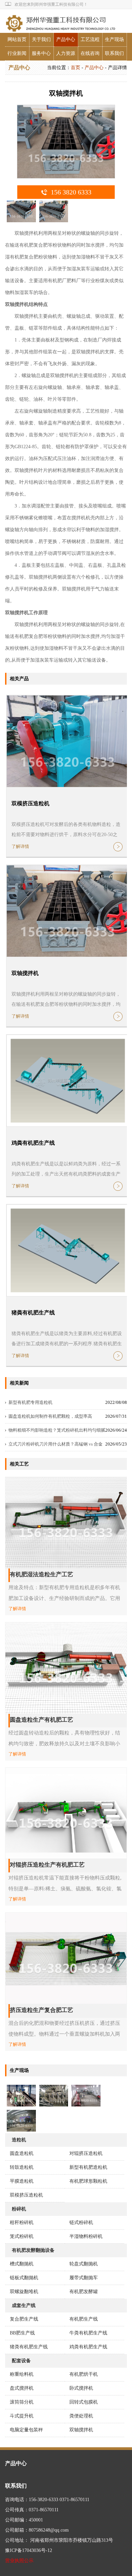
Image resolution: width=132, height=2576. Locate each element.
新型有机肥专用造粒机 (30, 1402)
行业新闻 (17, 53)
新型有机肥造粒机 (88, 2167)
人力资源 (66, 53)
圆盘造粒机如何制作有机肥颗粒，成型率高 (50, 1416)
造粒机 (19, 2140)
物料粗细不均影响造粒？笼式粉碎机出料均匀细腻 (57, 1430)
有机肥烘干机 (84, 2374)
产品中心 (66, 39)
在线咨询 (90, 53)
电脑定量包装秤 (26, 2430)
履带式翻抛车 (84, 2278)
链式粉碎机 (81, 2222)
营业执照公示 (19, 2561)
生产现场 (114, 39)
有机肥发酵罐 (84, 2292)
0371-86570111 (74, 2500)
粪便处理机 (81, 2416)
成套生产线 (24, 2305)
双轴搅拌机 (25, 973)
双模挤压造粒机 (30, 803)
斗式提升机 (22, 2416)
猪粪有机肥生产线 (33, 1313)
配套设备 (21, 2361)
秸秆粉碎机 (22, 2222)
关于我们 (41, 39)
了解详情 (20, 846)
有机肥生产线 (84, 2319)
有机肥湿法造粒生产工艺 (41, 1574)
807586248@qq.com (49, 2530)
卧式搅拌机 (81, 2388)
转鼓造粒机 (22, 2167)
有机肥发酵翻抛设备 (33, 2250)
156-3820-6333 (43, 2500)
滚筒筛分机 (22, 2402)
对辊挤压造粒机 (86, 2153)
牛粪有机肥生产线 (88, 2333)
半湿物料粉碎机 (86, 2236)
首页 (75, 68)
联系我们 (114, 53)
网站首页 (17, 39)
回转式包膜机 (84, 2402)
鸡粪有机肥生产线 (33, 1143)
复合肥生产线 (24, 2319)
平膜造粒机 (22, 2181)
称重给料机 (22, 2374)
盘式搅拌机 (22, 2388)
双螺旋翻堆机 (24, 2292)
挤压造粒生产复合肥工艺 (41, 2010)
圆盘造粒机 (22, 2153)
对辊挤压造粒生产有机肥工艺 (47, 1865)
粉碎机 (19, 2209)
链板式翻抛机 (24, 2278)
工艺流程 (90, 39)
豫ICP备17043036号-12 (29, 2550)
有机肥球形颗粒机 (88, 2181)
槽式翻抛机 (22, 2264)
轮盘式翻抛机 (84, 2264)
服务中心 (41, 53)
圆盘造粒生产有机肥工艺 (41, 1720)
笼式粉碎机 (22, 2236)
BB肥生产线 (22, 2333)
